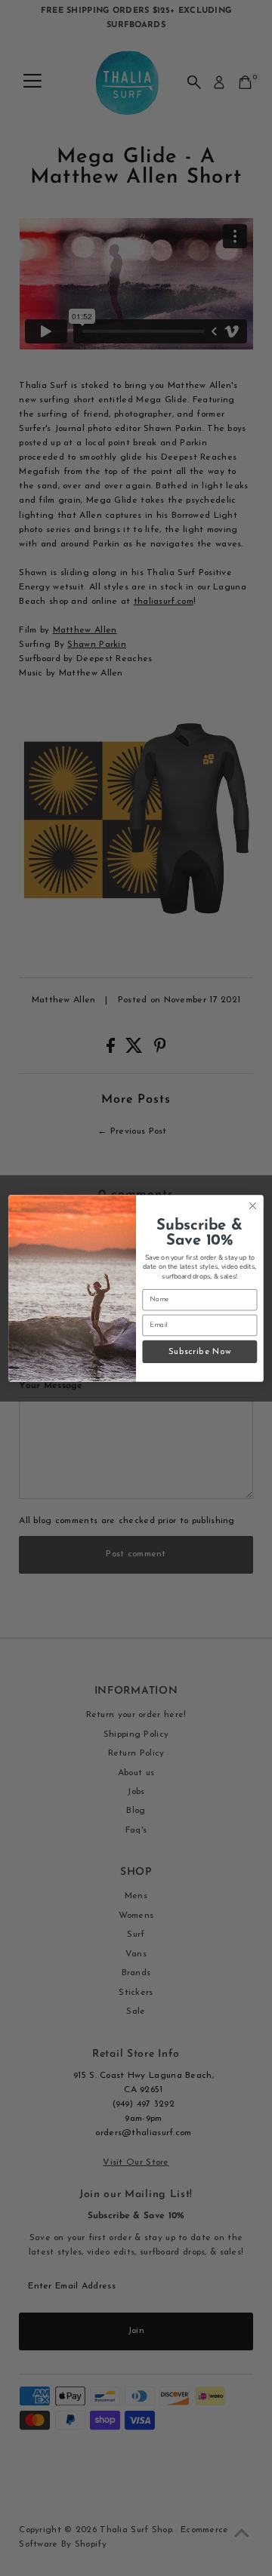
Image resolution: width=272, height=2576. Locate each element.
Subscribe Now (200, 1351)
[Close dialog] (253, 1205)
